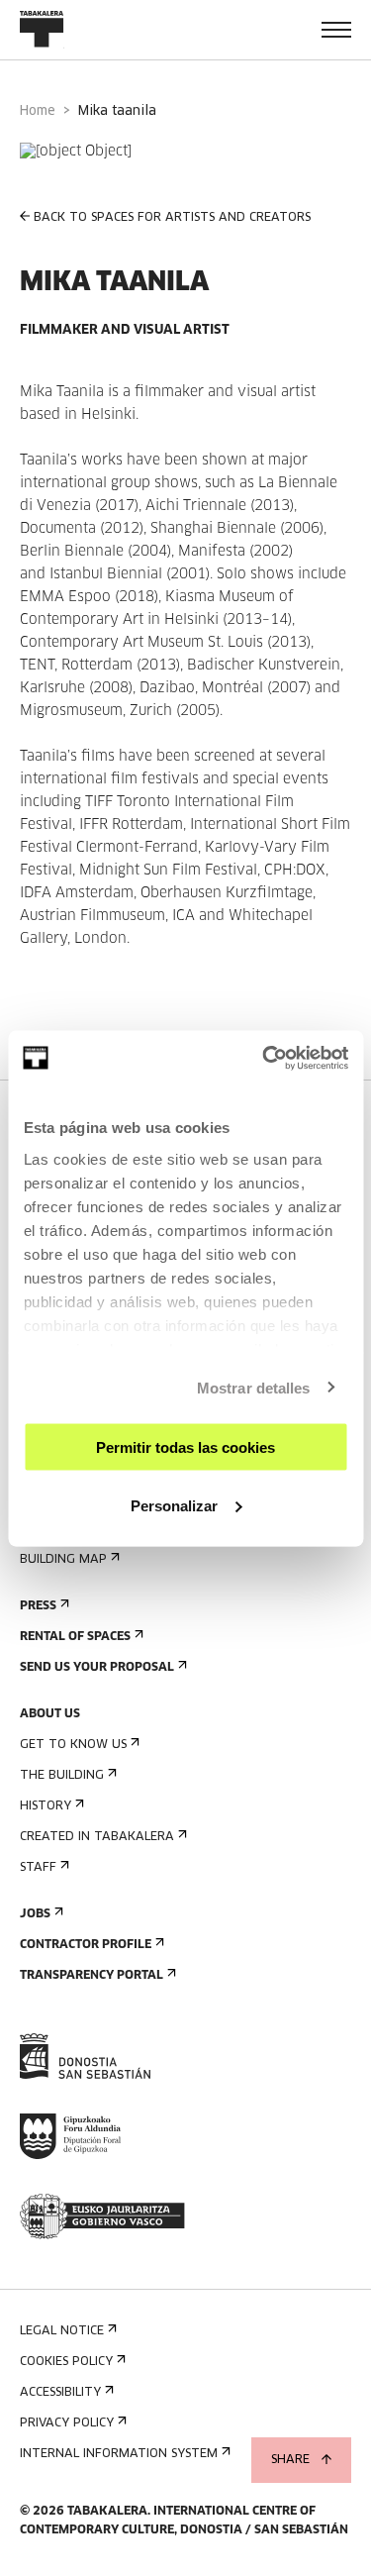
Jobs (35, 1914)
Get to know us (73, 1745)
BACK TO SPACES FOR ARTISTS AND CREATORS (172, 218)
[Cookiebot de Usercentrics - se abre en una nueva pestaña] (264, 1058)
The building (62, 1776)
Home (38, 111)
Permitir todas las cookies (185, 1447)
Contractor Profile (86, 1945)
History (46, 1806)
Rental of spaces (75, 1637)
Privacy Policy (67, 2423)
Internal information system (119, 2454)
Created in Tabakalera (97, 1837)
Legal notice (62, 2331)
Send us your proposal (97, 1668)
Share (290, 2460)
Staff (38, 1868)
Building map (63, 1560)
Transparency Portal (92, 1976)
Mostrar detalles (254, 1387)
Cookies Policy (66, 2362)
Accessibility (60, 2393)
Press (38, 1606)
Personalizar (174, 1505)
